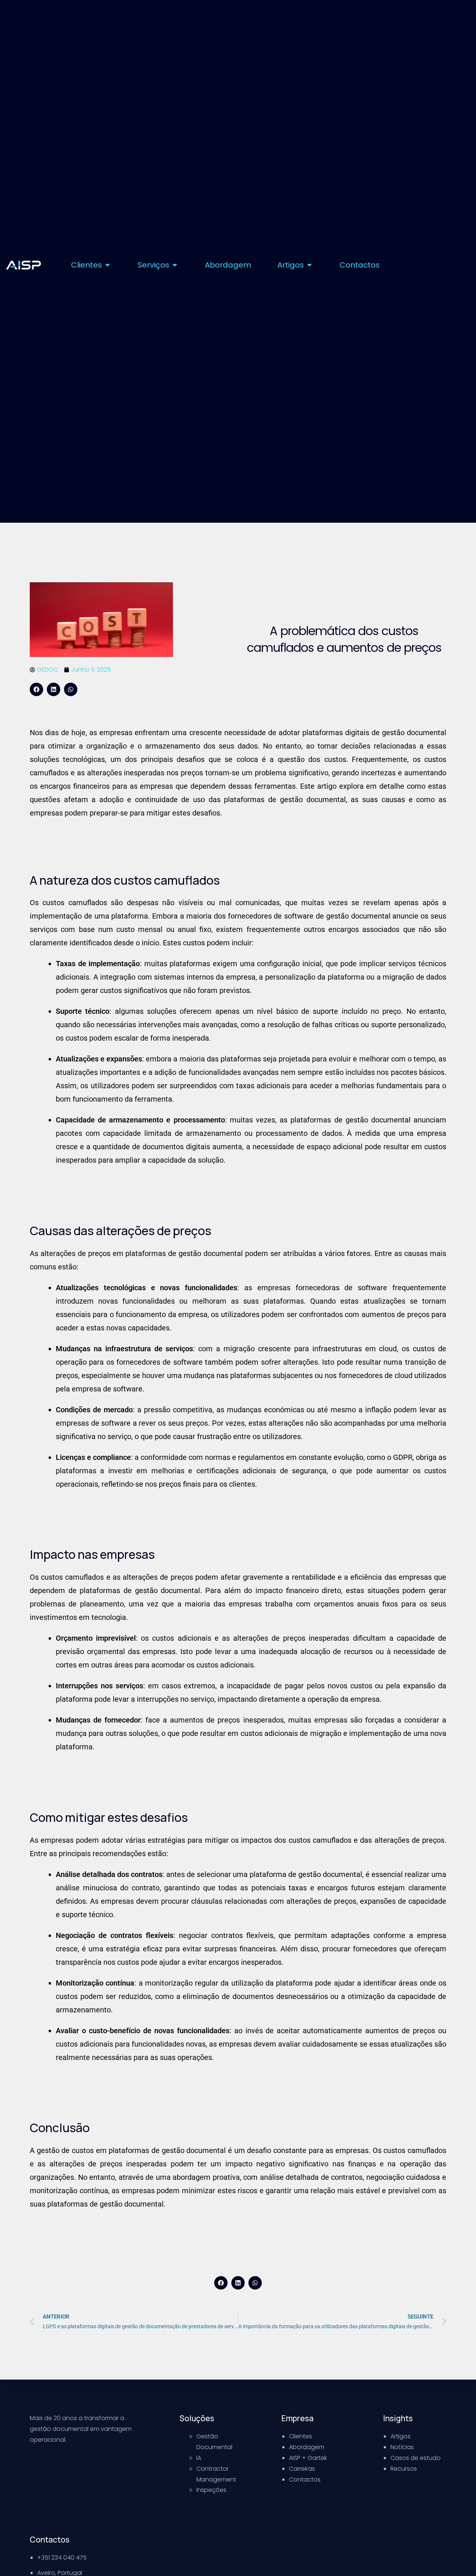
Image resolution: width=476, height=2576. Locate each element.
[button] (36, 689)
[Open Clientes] (107, 265)
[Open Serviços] (175, 265)
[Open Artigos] (309, 265)
